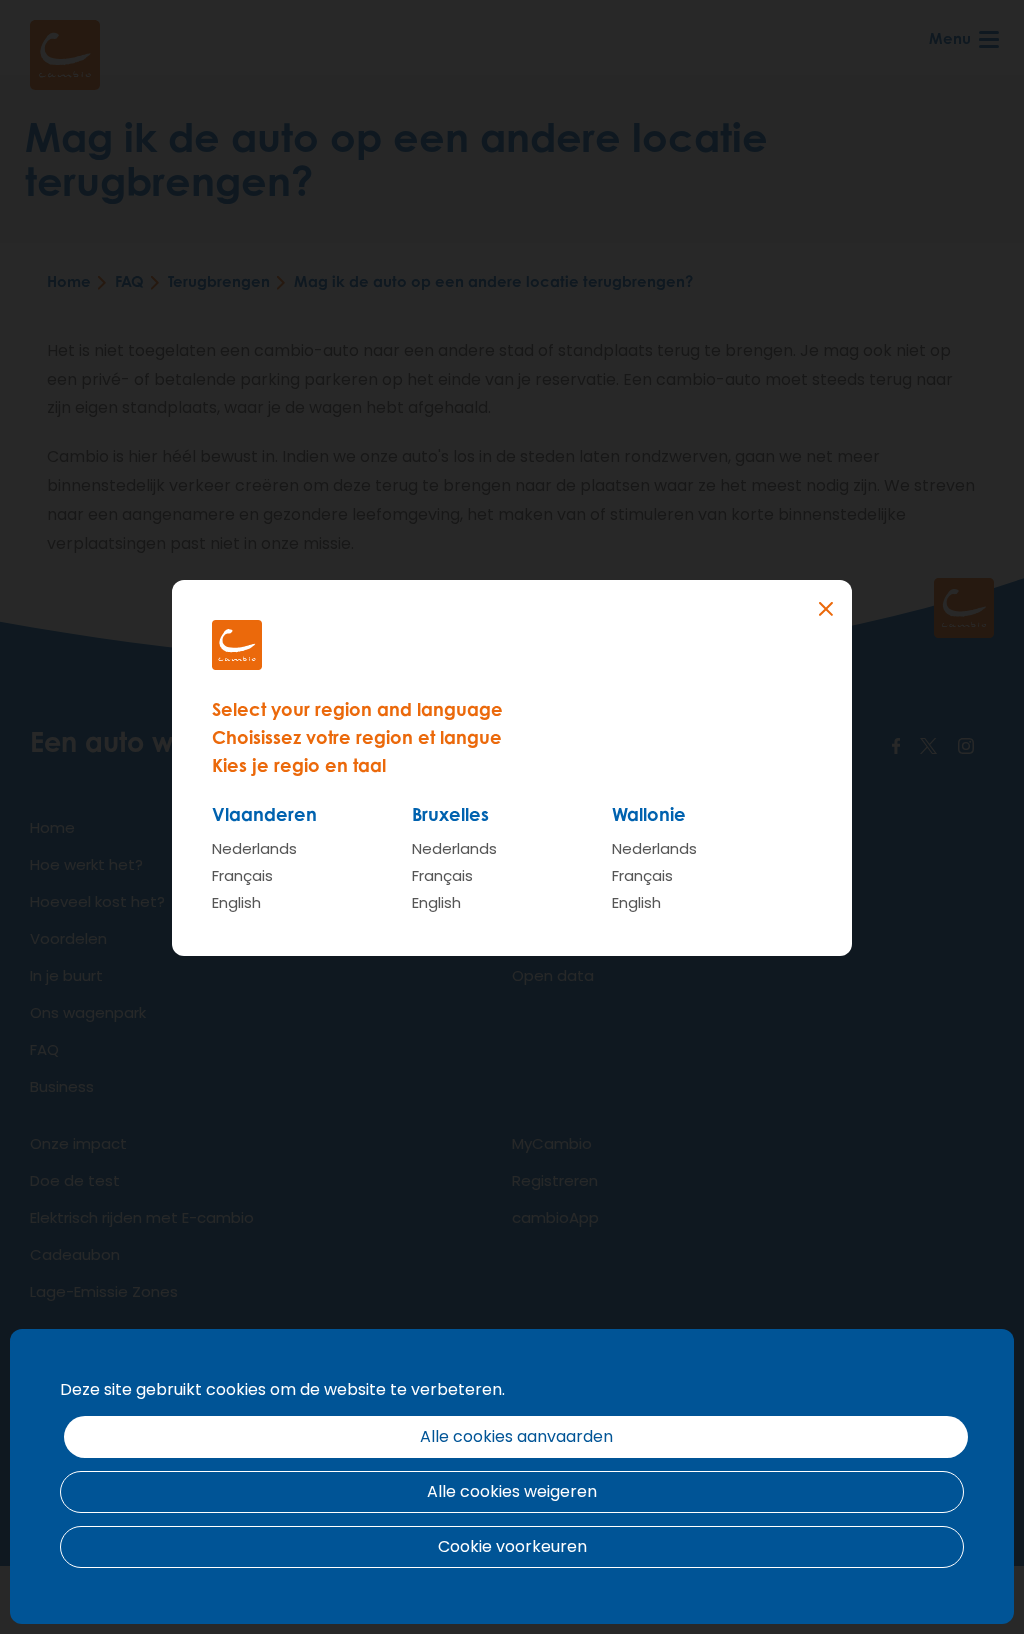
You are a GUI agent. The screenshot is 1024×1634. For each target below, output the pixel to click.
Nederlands (254, 848)
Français (242, 875)
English (236, 902)
